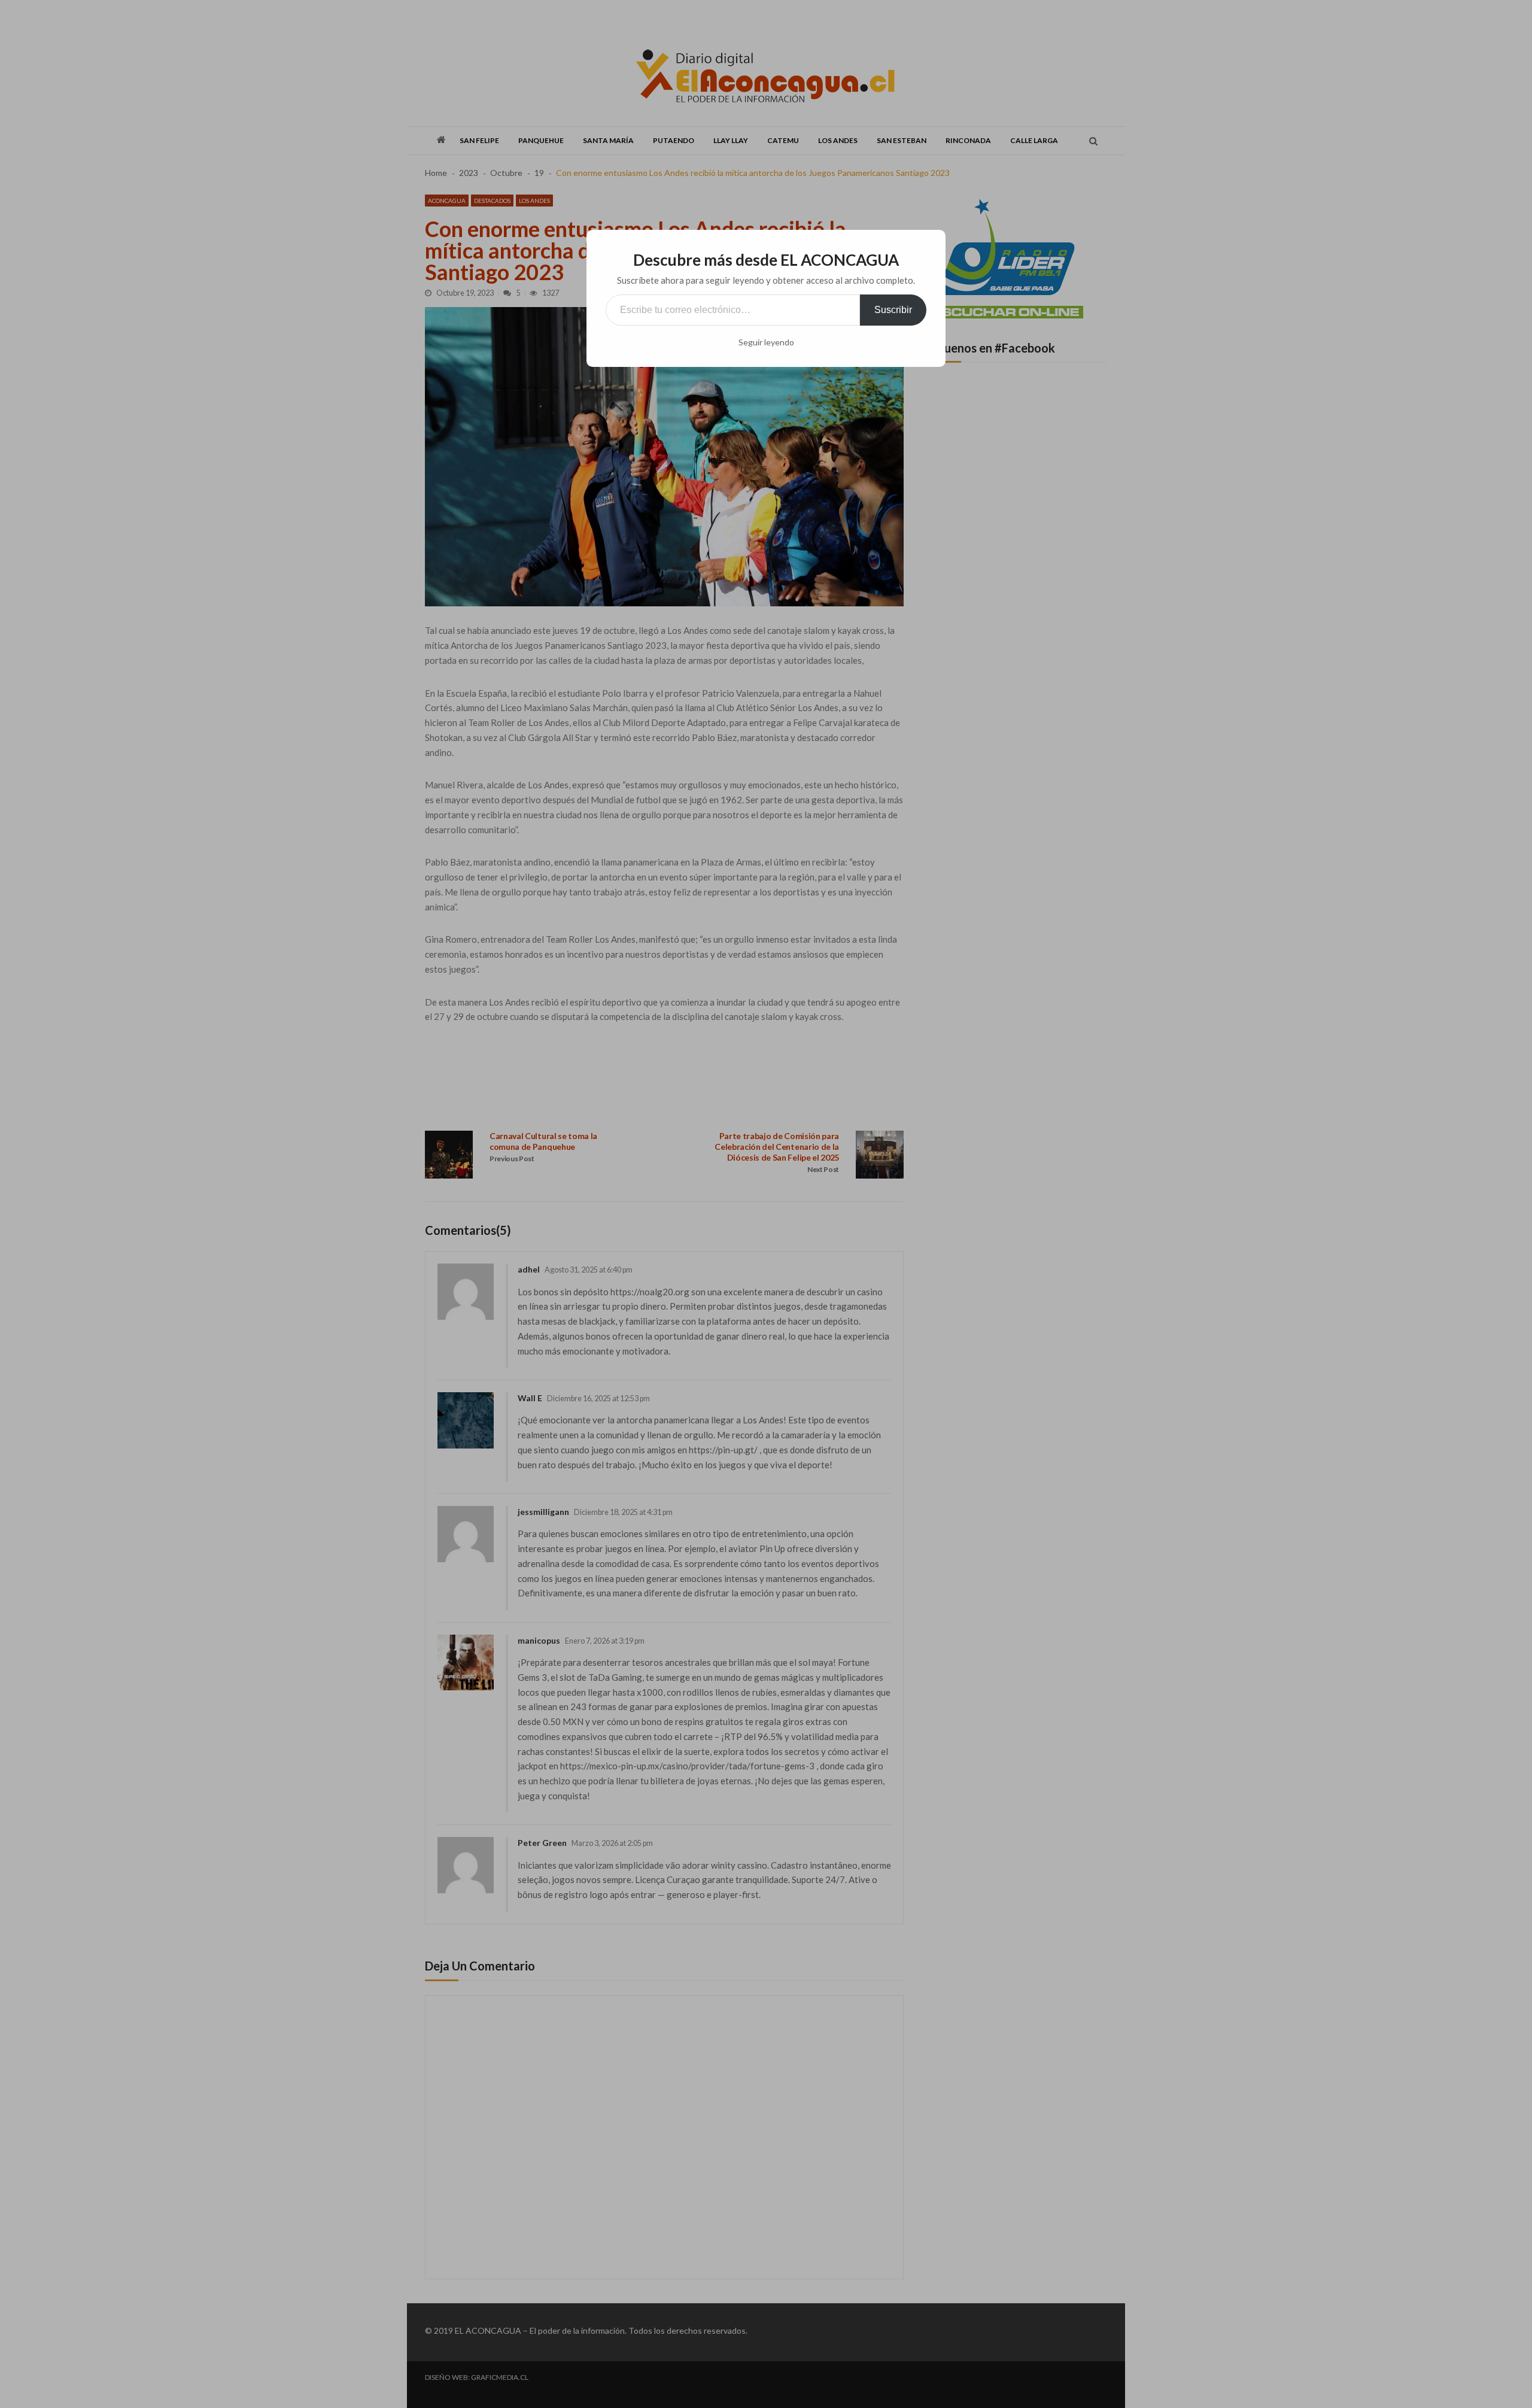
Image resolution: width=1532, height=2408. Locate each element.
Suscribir (893, 310)
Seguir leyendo (766, 342)
